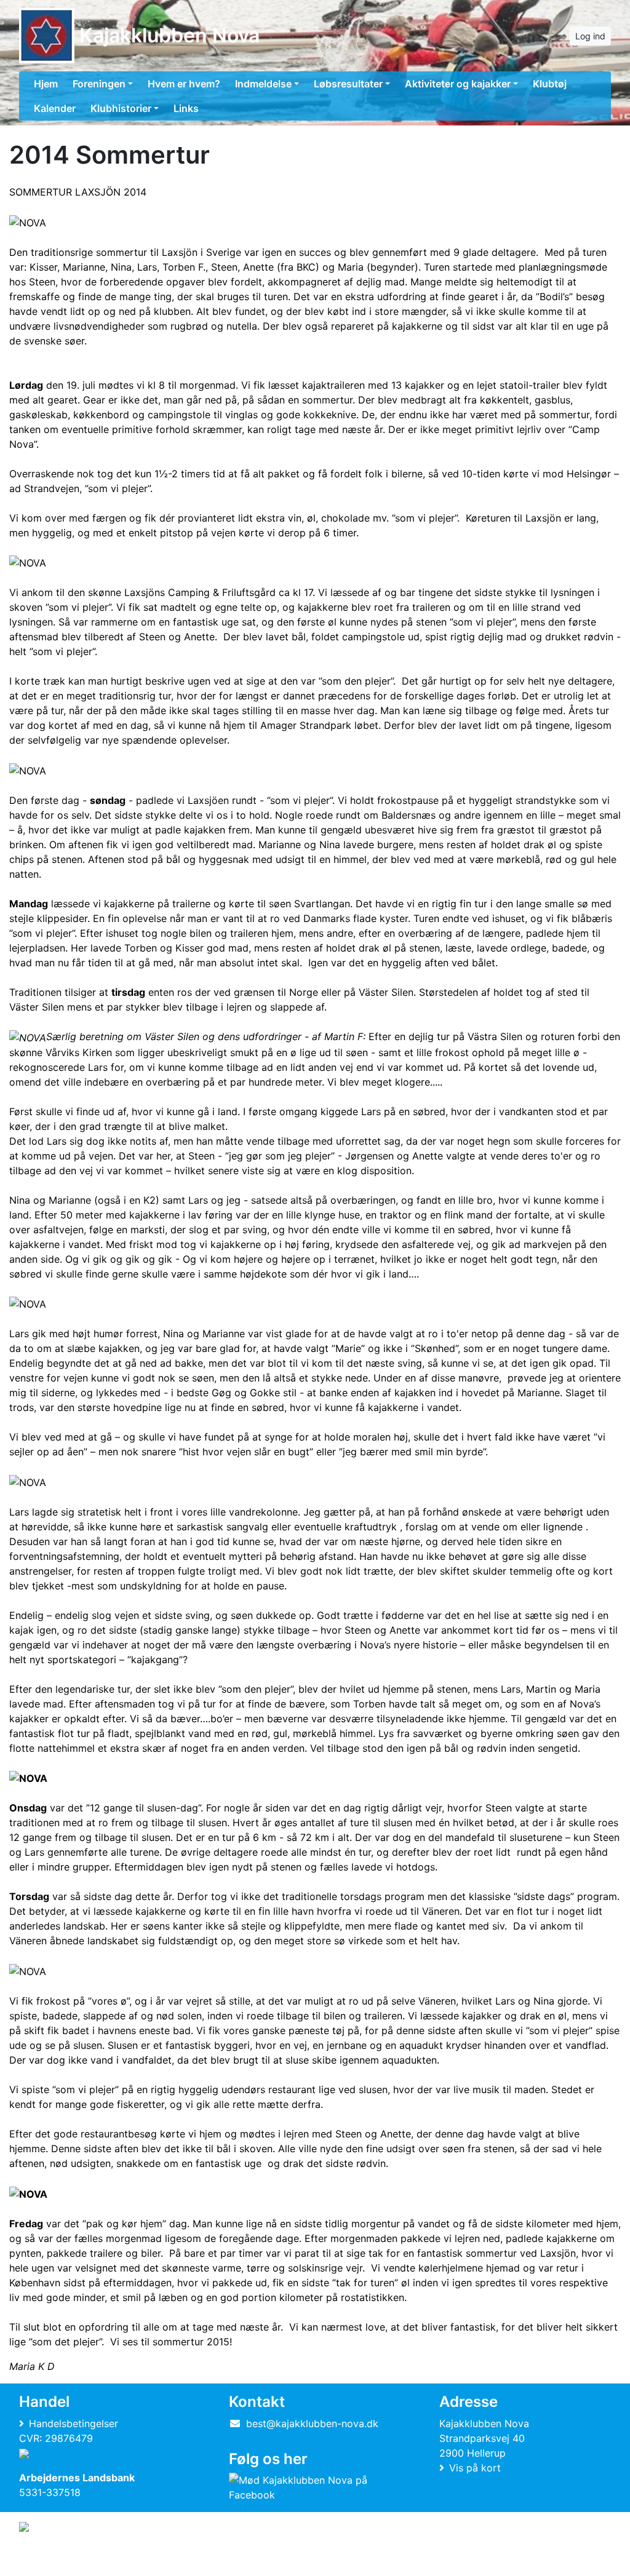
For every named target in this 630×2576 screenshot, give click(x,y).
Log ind (590, 36)
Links (186, 108)
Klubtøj (550, 84)
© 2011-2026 (44, 2560)
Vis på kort (475, 2468)
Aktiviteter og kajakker (458, 84)
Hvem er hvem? (184, 84)
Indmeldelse (263, 84)
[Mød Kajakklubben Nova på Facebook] (312, 2487)
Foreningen (99, 84)
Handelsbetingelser (74, 2423)
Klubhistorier (121, 108)
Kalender (55, 108)
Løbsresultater (348, 84)
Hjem (46, 84)
